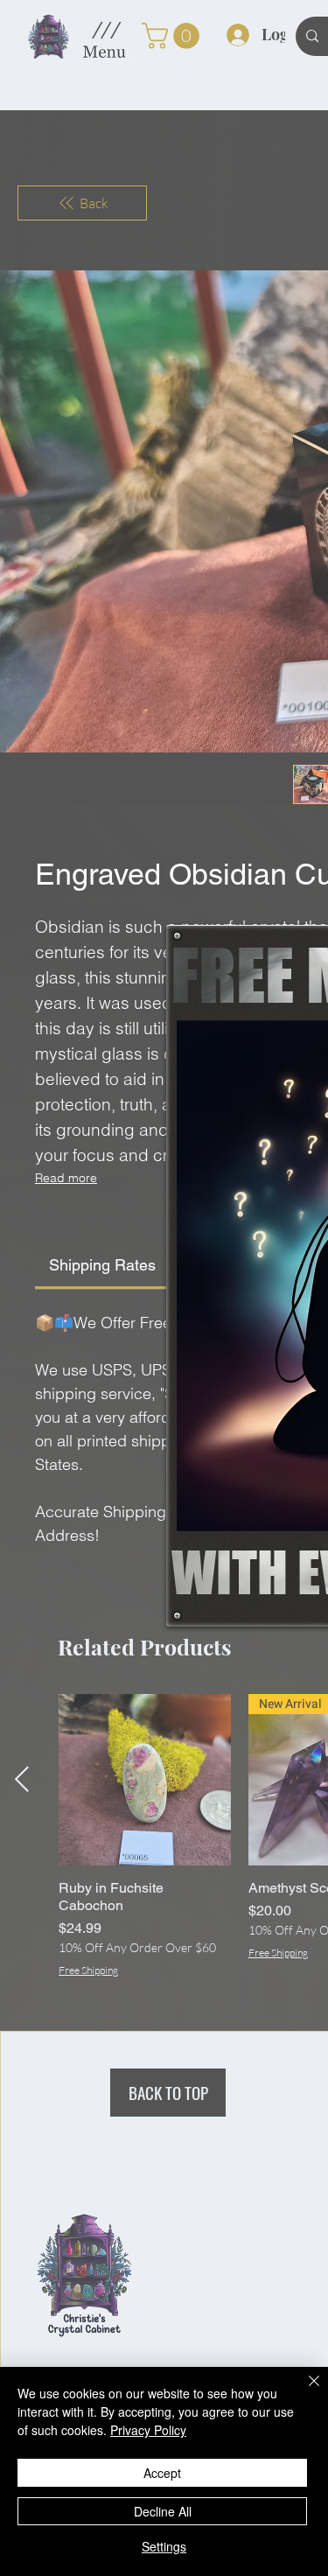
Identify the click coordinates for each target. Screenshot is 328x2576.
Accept (162, 2473)
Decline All (163, 2511)
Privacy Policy (148, 2430)
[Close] (304, 2391)
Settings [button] (164, 2546)
